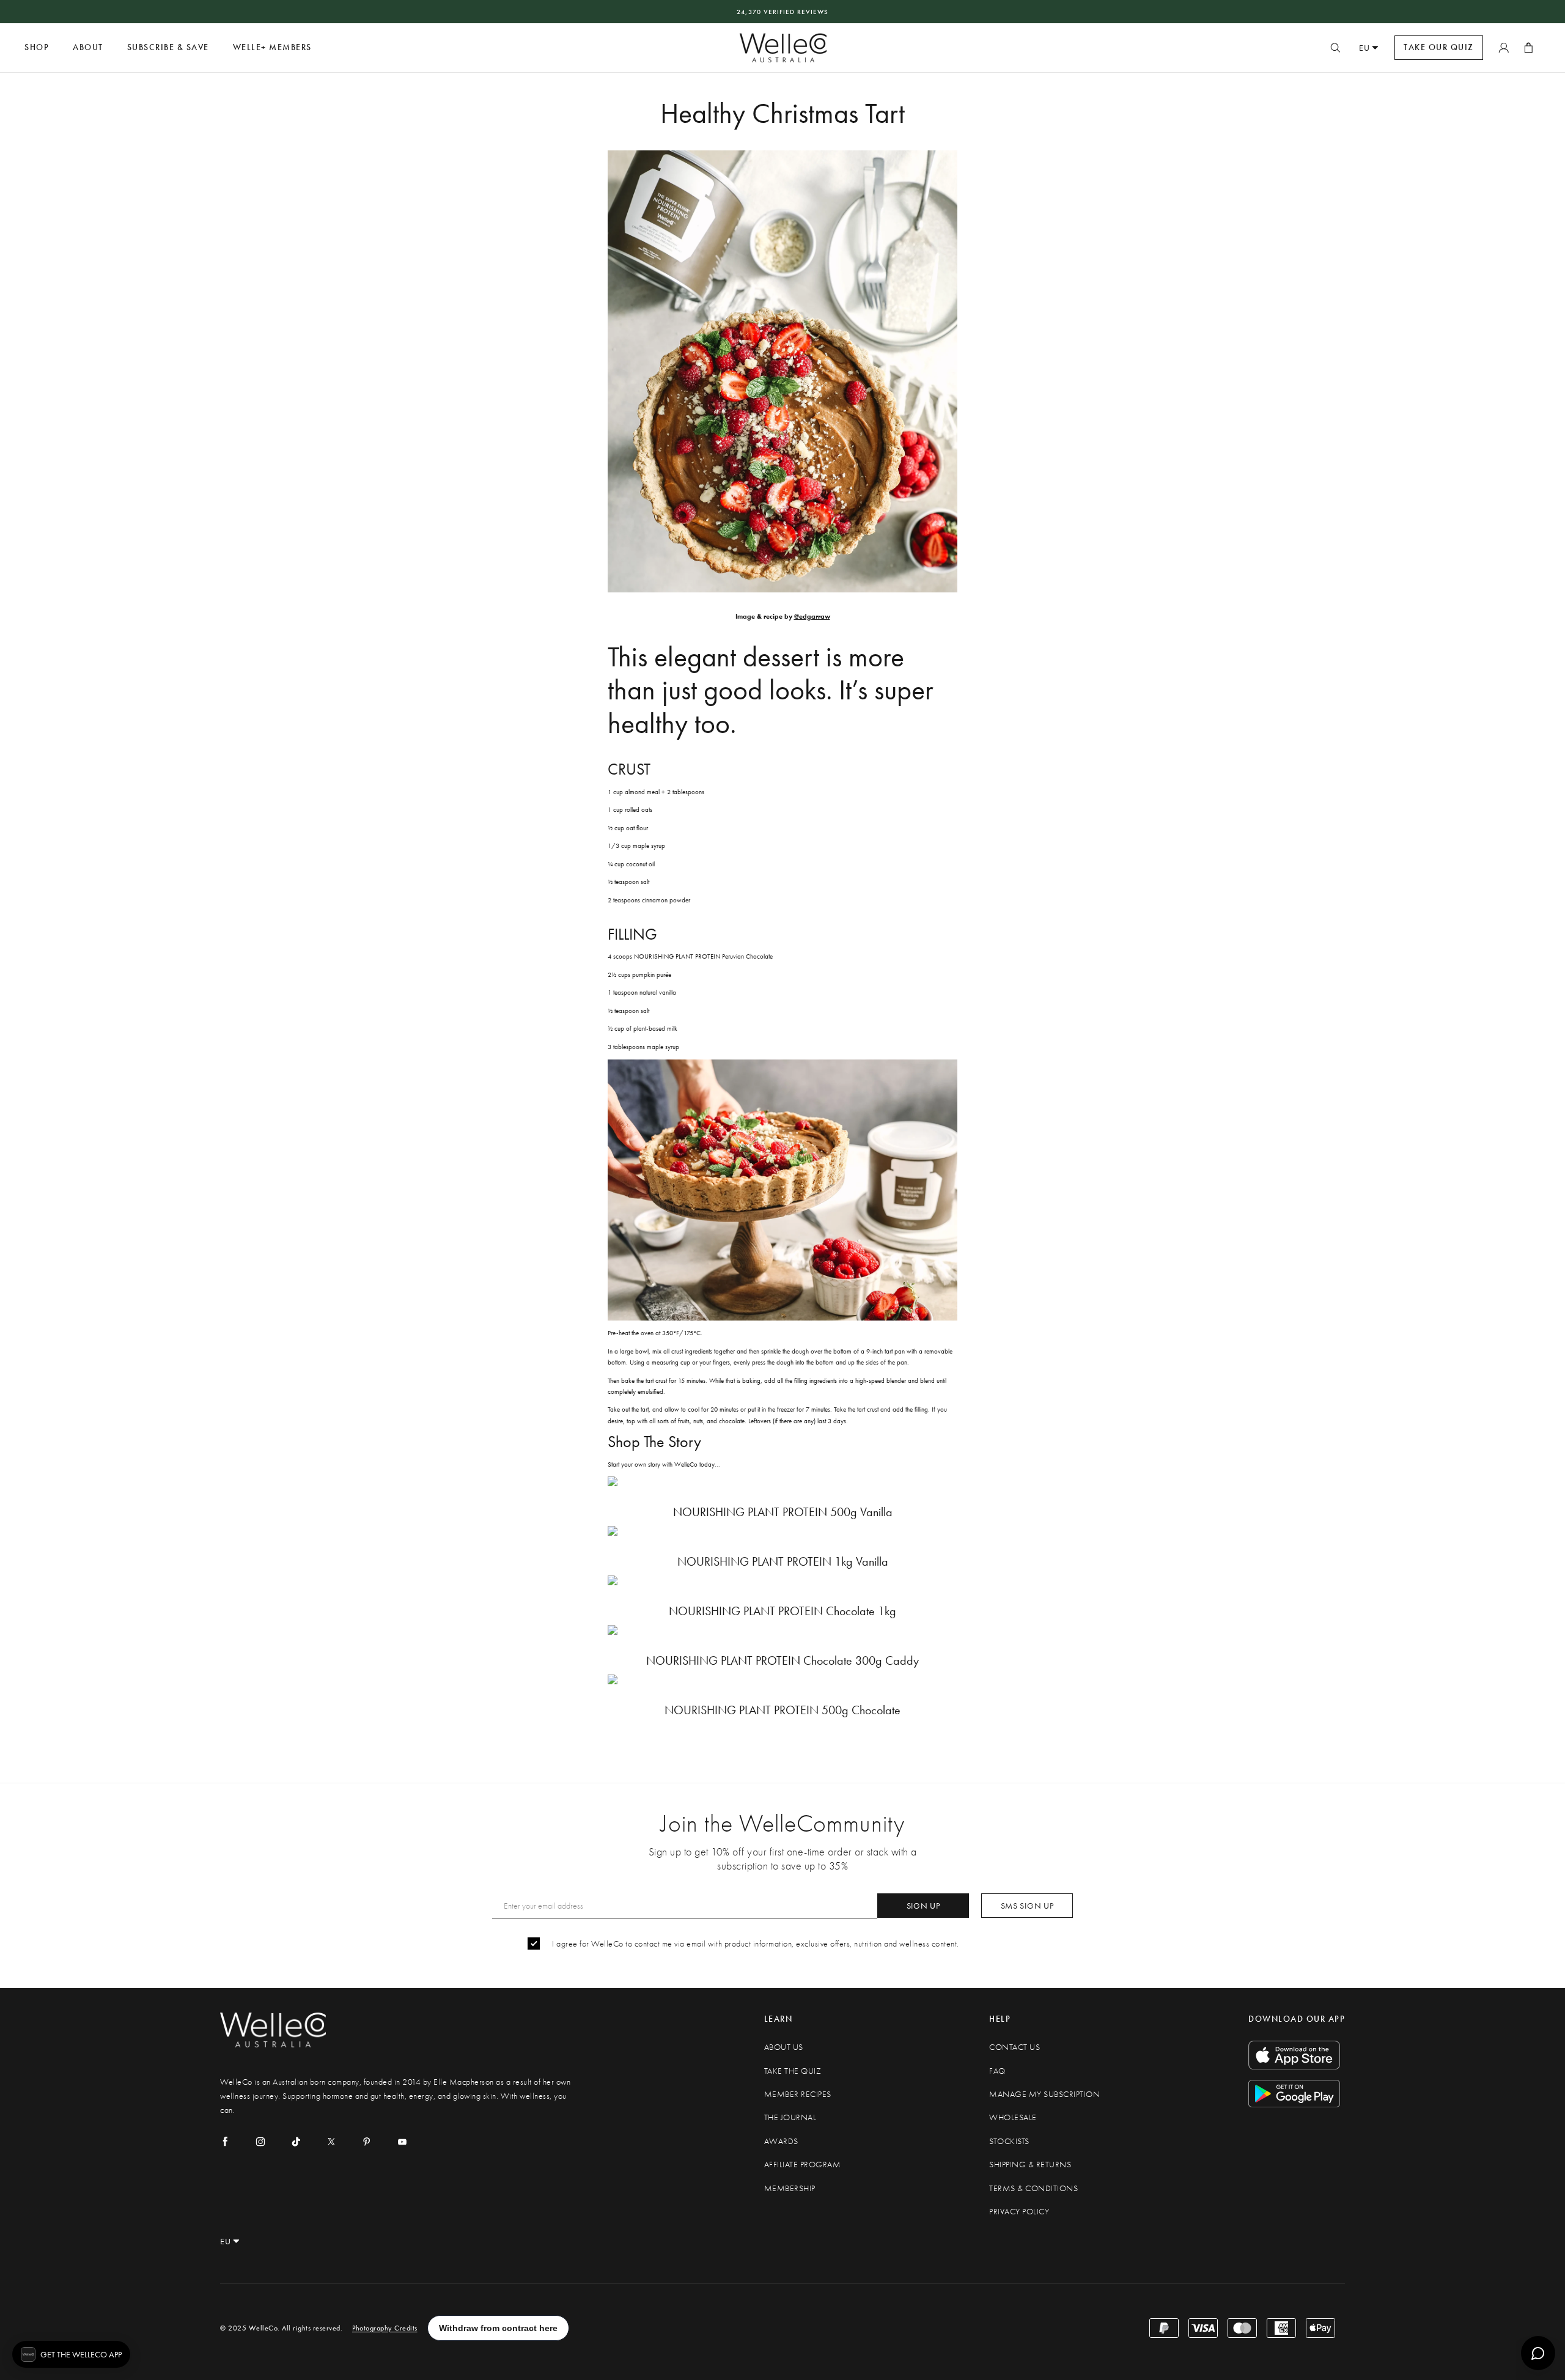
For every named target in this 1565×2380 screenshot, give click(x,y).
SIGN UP (923, 1906)
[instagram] (260, 2142)
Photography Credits (385, 2328)
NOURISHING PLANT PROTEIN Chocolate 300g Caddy (782, 1661)
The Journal (790, 2117)
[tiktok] (296, 2142)
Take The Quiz (793, 2071)
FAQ (997, 2071)
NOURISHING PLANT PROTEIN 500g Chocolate (782, 1710)
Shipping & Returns (1030, 2164)
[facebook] (225, 2142)
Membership (790, 2188)
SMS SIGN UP (1027, 1906)
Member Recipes (798, 2094)
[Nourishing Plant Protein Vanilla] (782, 1481)
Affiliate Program (803, 2164)
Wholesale (1013, 2117)
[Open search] (1335, 48)
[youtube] (402, 2142)
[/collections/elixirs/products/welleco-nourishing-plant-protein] (782, 1630)
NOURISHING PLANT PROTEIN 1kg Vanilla (783, 1562)
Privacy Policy (1019, 2212)
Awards (781, 2141)
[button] (71, 2354)
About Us (784, 2047)
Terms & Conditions (1033, 2188)
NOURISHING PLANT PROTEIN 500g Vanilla (783, 1512)
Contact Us (1014, 2047)
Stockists (1009, 2141)
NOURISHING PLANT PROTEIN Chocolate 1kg (782, 1611)
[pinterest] (367, 2142)
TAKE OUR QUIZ (1439, 47)
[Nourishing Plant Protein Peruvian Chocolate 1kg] (782, 1580)
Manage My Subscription (1044, 2094)
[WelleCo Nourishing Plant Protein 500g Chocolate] (782, 1679)
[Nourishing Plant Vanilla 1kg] (782, 1531)
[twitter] (331, 2142)
